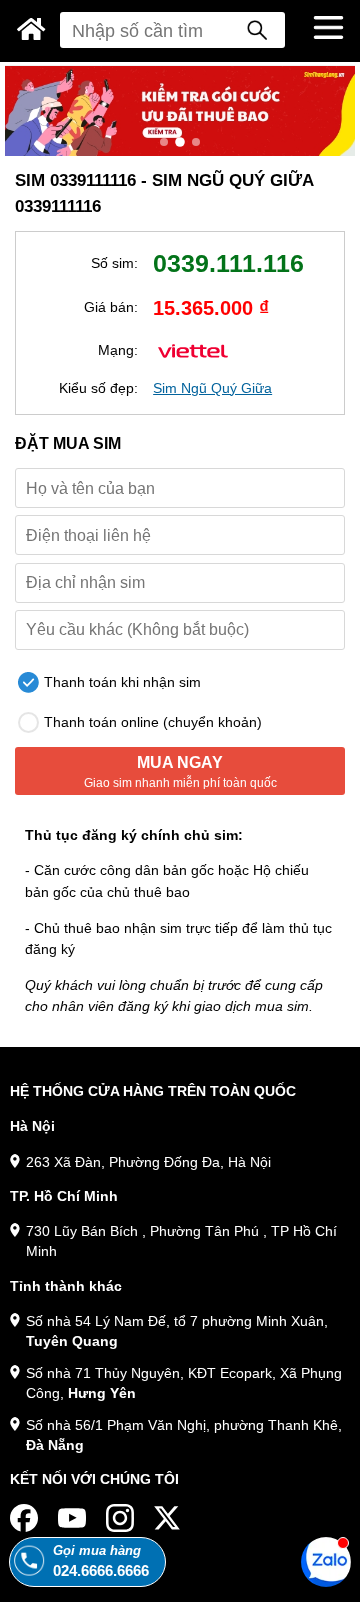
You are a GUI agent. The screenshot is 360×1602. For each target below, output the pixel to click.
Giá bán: (111, 307)
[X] (168, 1518)
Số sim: (114, 263)
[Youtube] (72, 1518)
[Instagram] (120, 1518)
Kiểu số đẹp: (98, 388)
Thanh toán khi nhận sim (120, 682)
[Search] (257, 30)
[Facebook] (24, 1518)
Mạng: (118, 350)
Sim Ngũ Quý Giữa (212, 388)
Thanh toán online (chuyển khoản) (151, 722)
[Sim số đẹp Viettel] (193, 349)
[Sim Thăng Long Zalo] (326, 1561)
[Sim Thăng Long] (31, 29)
